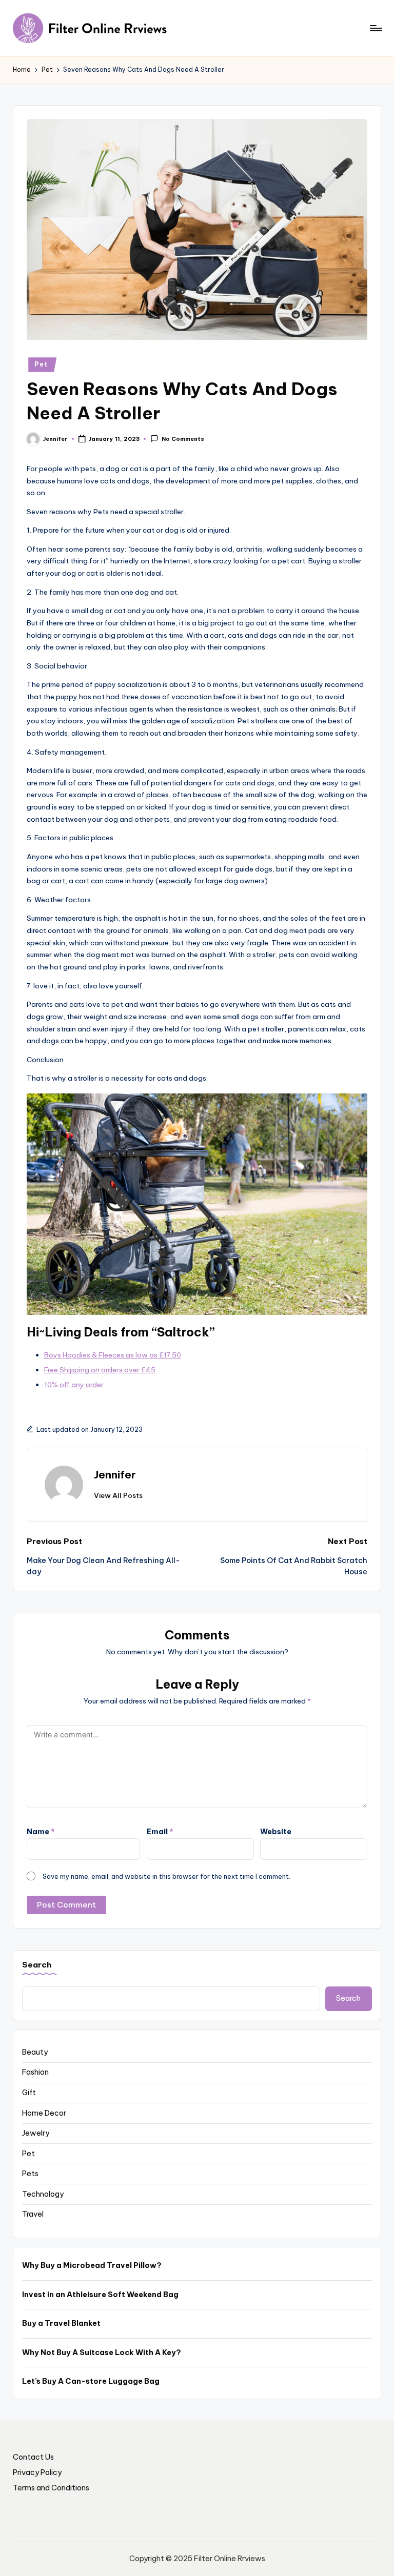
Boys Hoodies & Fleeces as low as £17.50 (113, 1355)
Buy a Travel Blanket (61, 2323)
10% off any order (74, 1385)
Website (276, 1832)
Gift (29, 2093)
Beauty (35, 2052)
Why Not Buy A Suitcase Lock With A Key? (102, 2352)
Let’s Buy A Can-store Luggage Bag (91, 2381)
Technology (43, 2194)
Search (37, 1965)
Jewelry (36, 2133)
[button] (118, 1495)
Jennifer (115, 1475)
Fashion (35, 2072)
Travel (33, 2214)
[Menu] (375, 28)
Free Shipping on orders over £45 (100, 1370)
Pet (41, 364)
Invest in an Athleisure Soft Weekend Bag (100, 2295)
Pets (30, 2174)
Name (41, 1832)
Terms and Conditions (51, 2488)
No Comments (183, 439)
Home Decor (44, 2113)
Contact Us (33, 2457)
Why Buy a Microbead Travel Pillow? (92, 2265)
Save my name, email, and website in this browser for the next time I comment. (166, 1876)
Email (160, 1832)
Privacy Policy (37, 2472)
